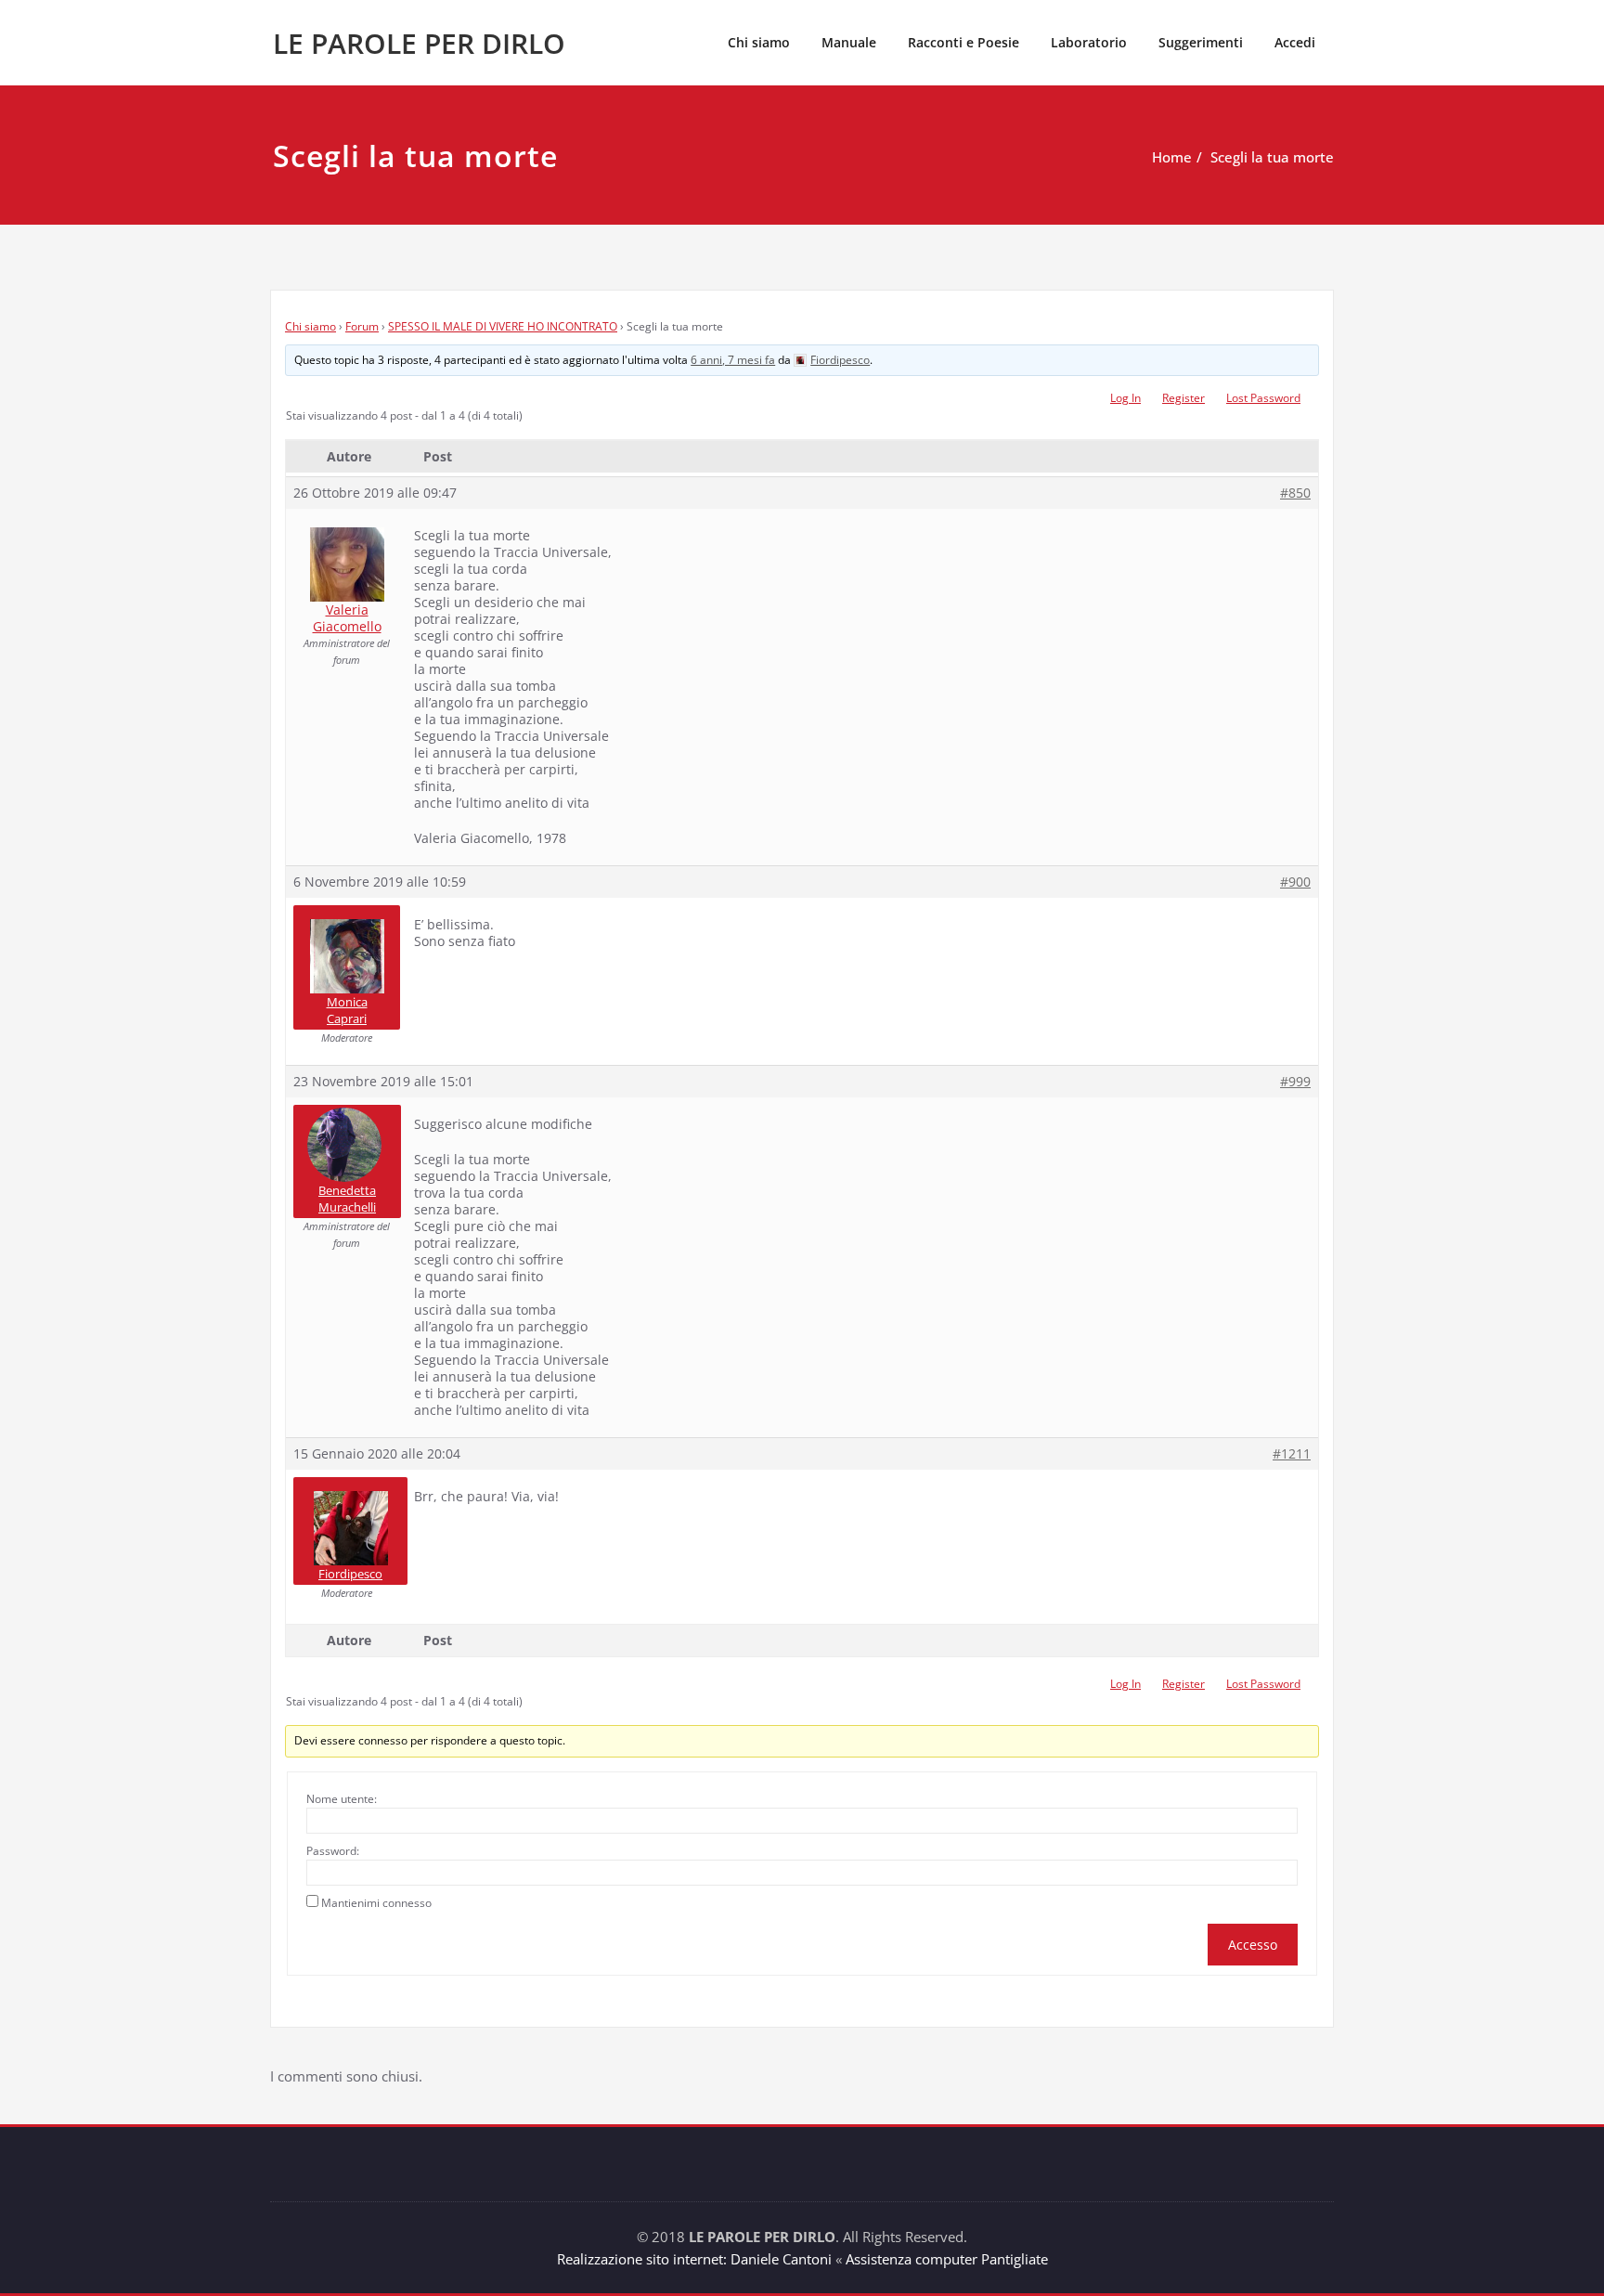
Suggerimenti (1201, 42)
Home (1172, 157)
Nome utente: (342, 1799)
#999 (1295, 1082)
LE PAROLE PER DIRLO (419, 43)
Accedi (1295, 42)
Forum (362, 326)
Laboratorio (1089, 42)
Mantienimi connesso (376, 1903)
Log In (1125, 398)
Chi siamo (759, 42)
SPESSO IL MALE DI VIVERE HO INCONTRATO (503, 326)
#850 (1295, 493)
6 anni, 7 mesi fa (733, 360)
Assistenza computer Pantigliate (947, 2259)
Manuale (849, 42)
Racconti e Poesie (964, 42)
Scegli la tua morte (1272, 157)
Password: (333, 1851)
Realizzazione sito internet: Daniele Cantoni (694, 2259)
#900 (1295, 882)
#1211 (1292, 1454)
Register (1184, 398)
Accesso (1253, 1945)
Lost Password (1263, 398)
